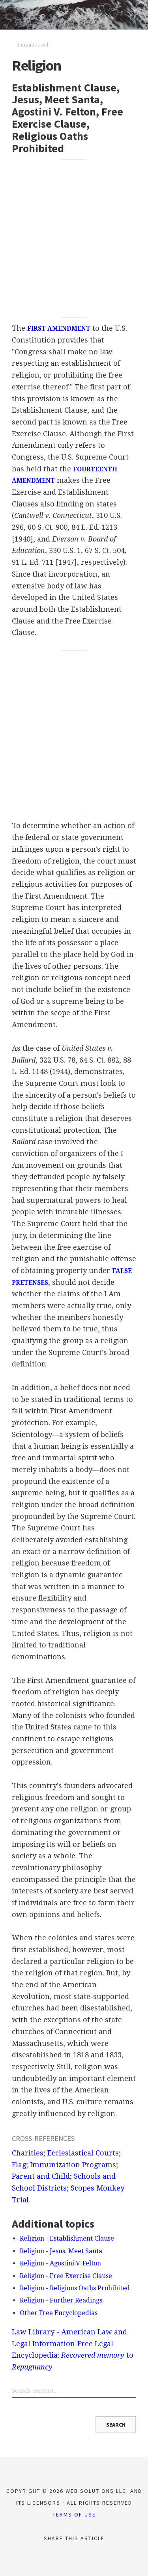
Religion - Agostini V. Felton (60, 2263)
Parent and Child (41, 2176)
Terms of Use (74, 2515)
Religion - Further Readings (61, 2300)
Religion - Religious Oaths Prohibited (75, 2288)
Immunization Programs (73, 2165)
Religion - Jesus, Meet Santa (61, 2251)
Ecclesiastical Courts (83, 2153)
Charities (28, 2153)
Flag (19, 2165)
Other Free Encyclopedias (59, 2313)
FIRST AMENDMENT (59, 329)
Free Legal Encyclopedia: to (73, 2355)
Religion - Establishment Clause (67, 2238)
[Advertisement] (74, 238)
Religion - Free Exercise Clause (66, 2276)
